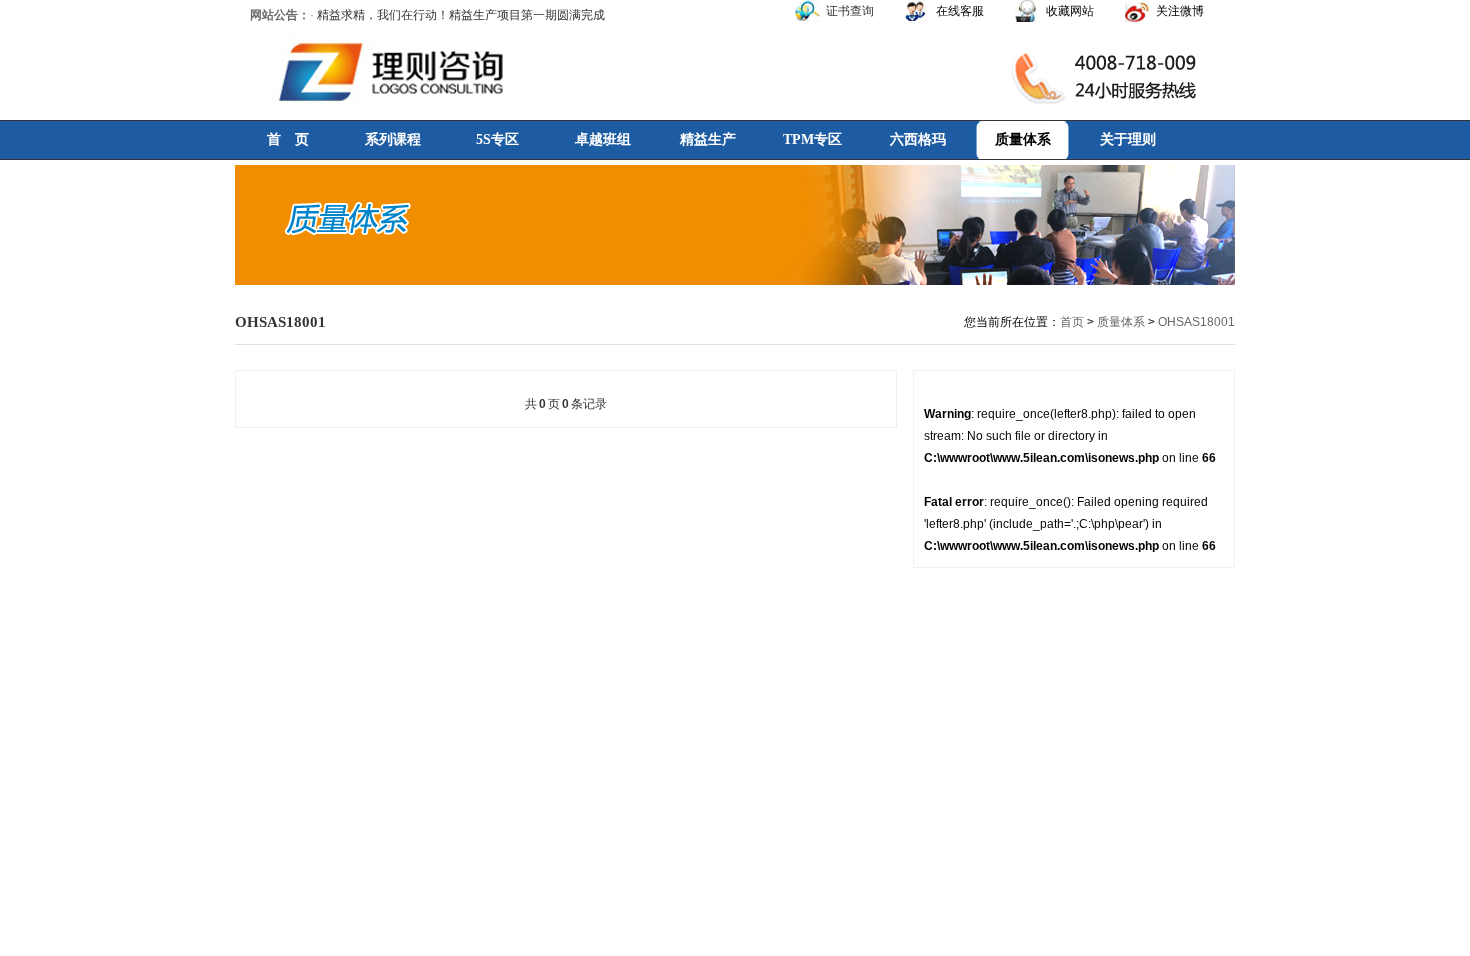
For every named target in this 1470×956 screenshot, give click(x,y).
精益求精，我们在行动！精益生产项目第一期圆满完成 (461, 15)
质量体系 (1023, 139)
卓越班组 (603, 139)
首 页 (288, 139)
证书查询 (850, 11)
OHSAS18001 (1196, 322)
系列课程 (393, 139)
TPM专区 (812, 139)
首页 (1072, 322)
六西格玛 (918, 139)
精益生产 (708, 139)
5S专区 (497, 139)
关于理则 (1128, 139)
